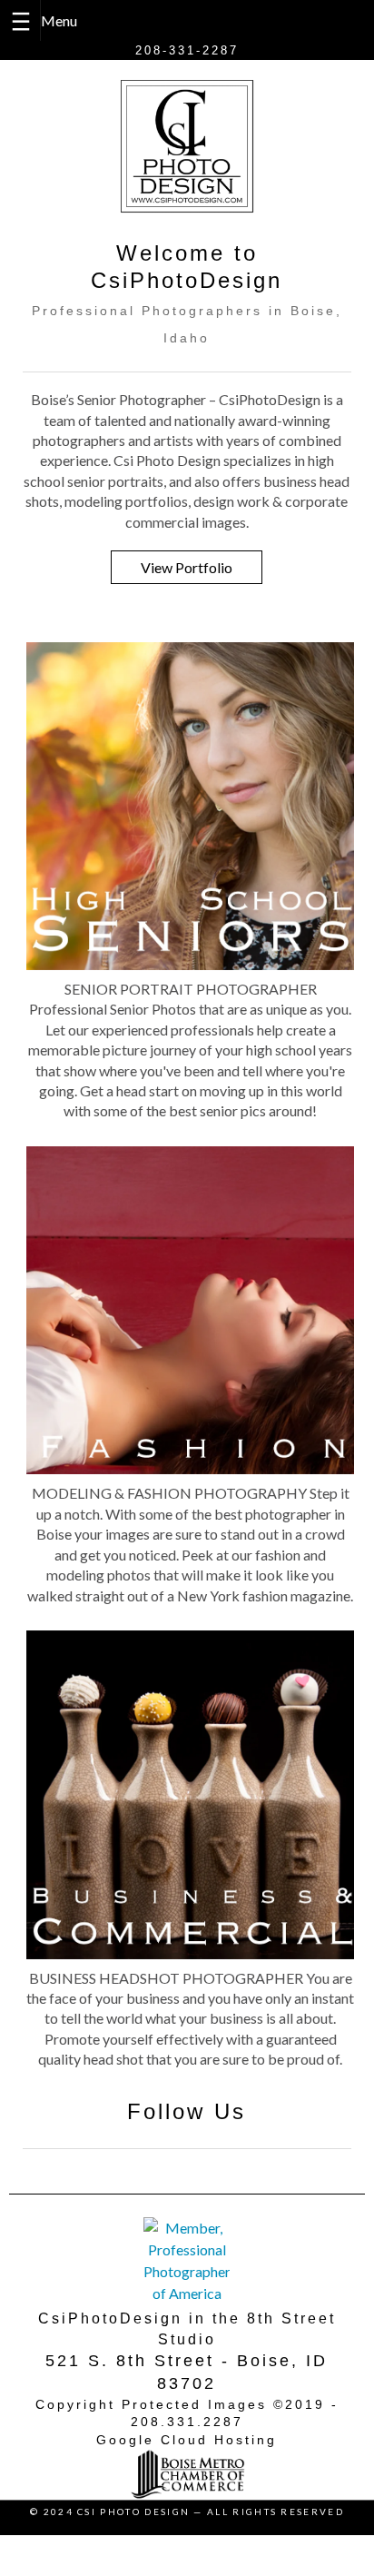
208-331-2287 (187, 50)
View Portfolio (187, 567)
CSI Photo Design (133, 2512)
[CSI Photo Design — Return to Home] (187, 146)
